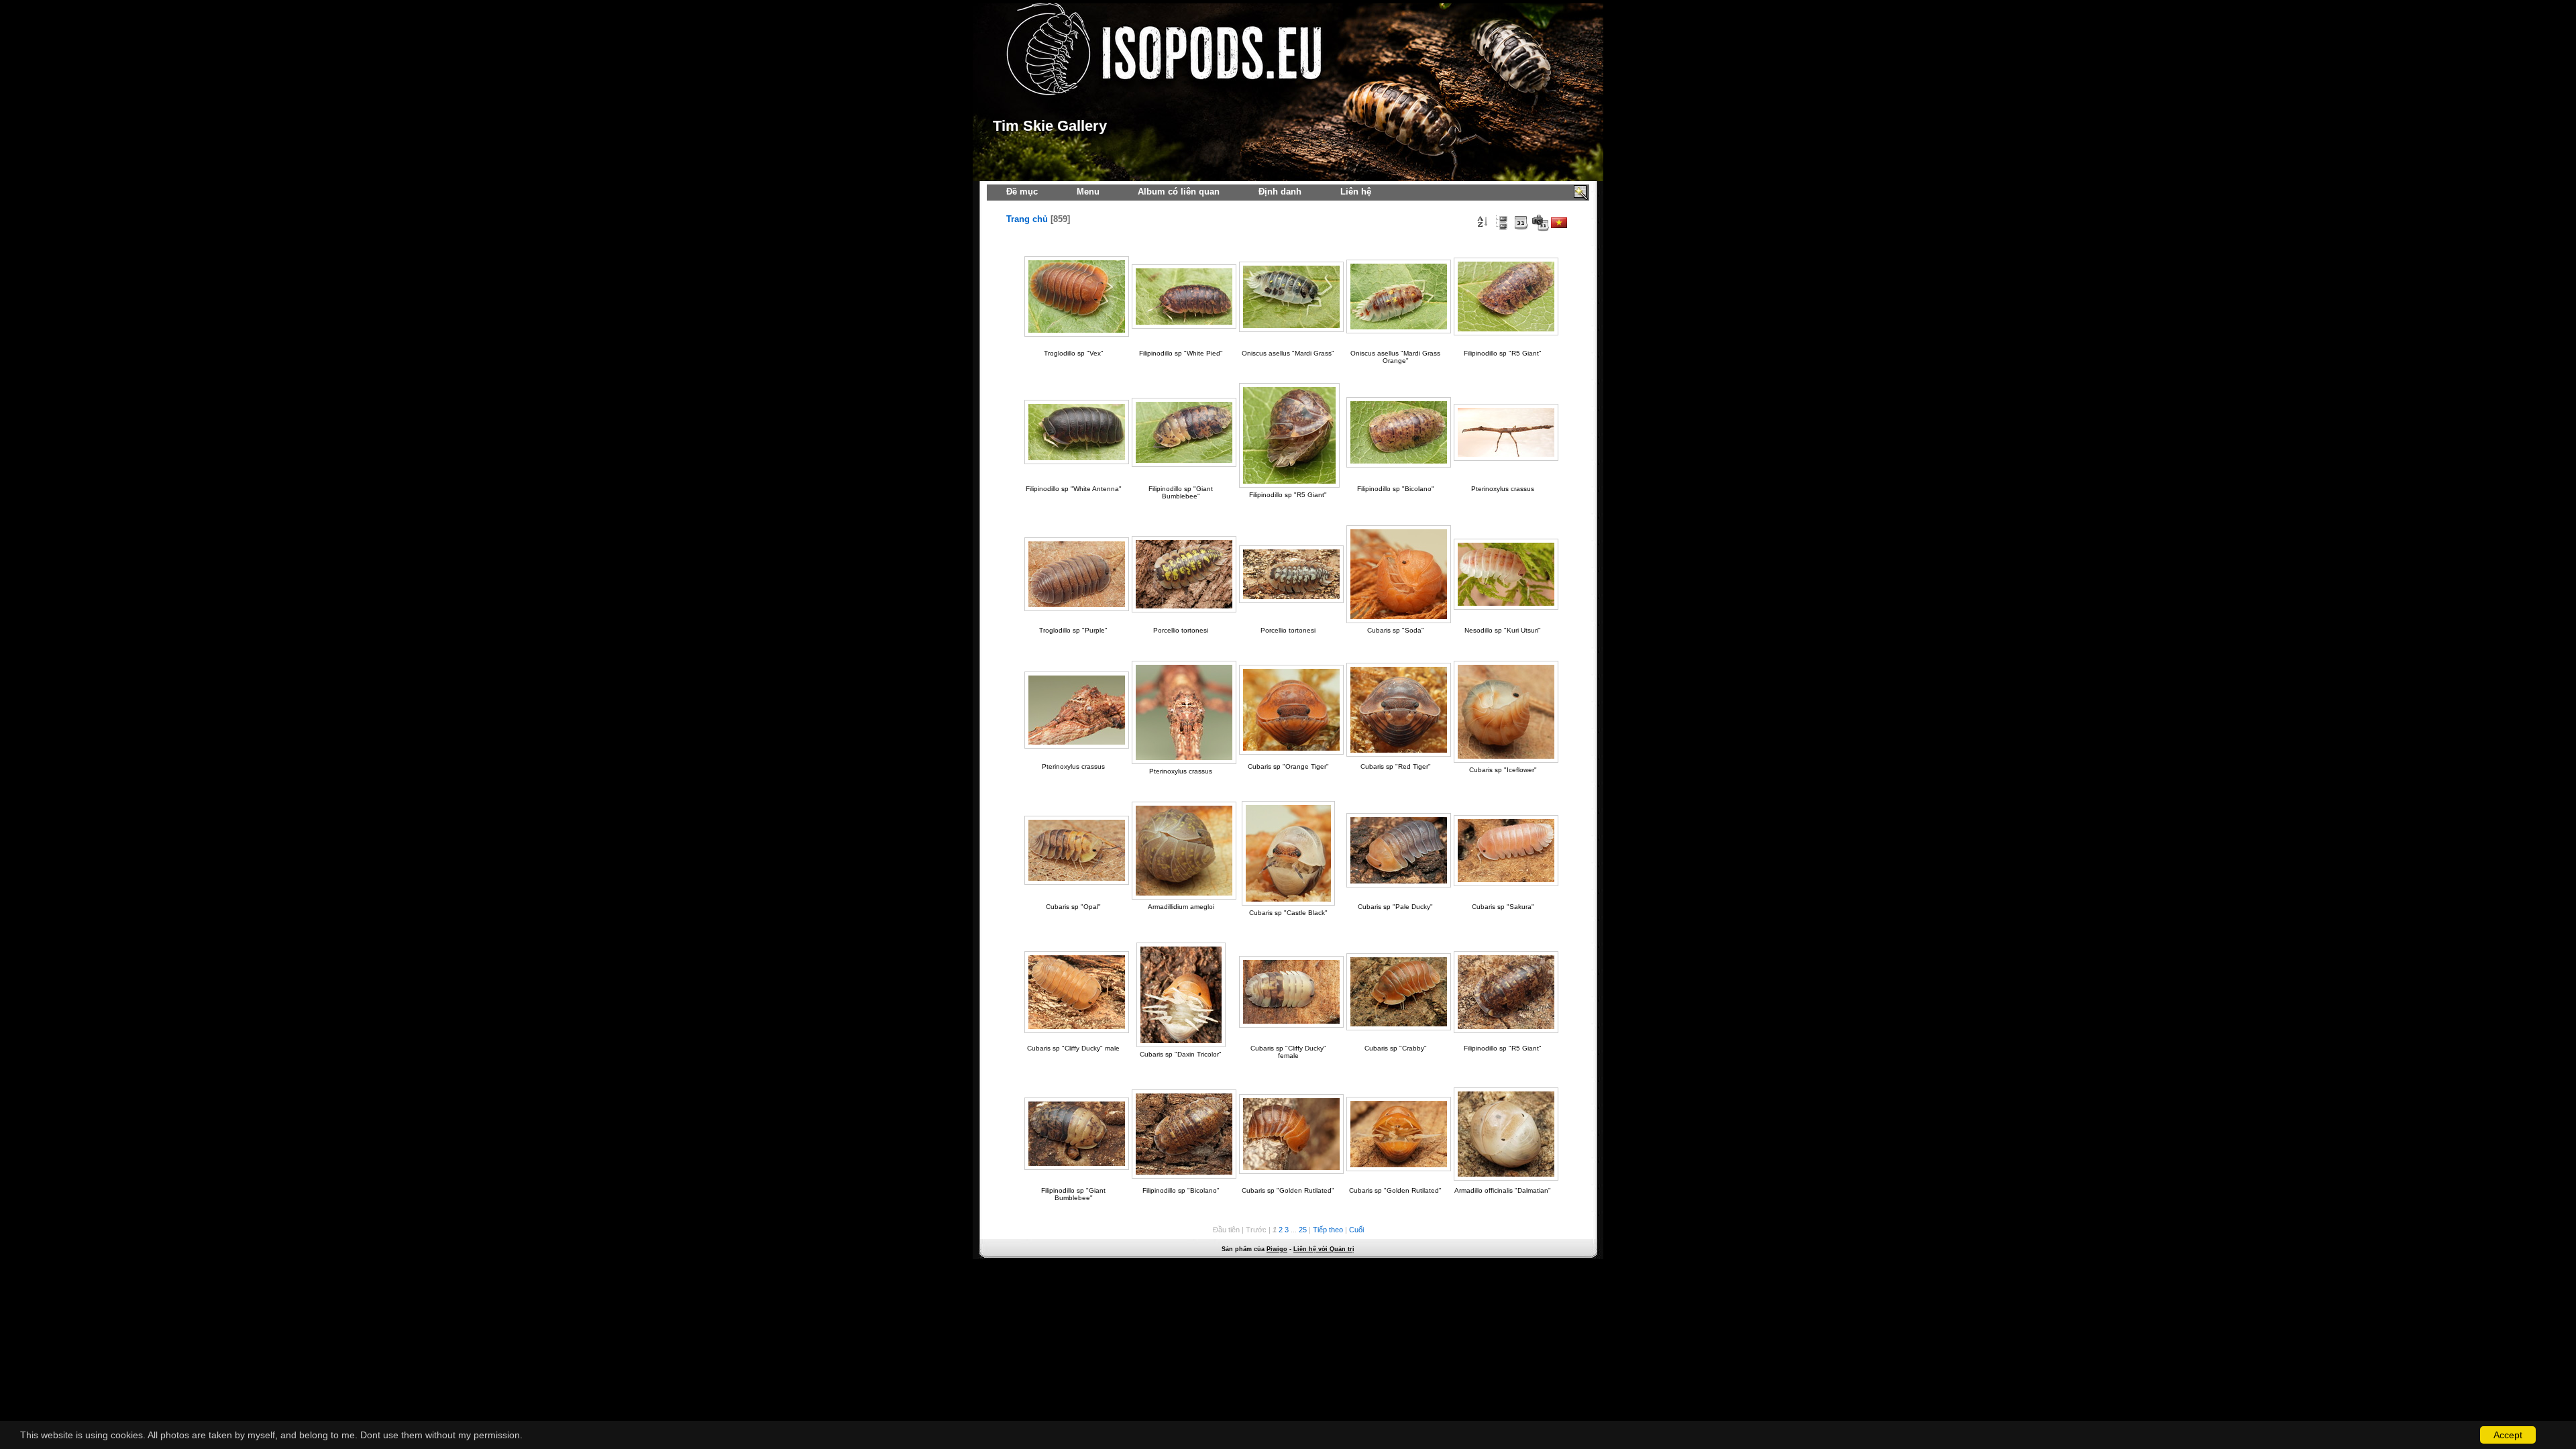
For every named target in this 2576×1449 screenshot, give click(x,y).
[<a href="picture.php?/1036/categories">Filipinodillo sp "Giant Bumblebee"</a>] (1073, 1134)
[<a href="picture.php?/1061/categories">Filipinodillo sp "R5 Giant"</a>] (1503, 297)
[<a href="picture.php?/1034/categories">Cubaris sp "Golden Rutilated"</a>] (1288, 1134)
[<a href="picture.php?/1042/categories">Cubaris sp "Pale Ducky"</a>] (1395, 850)
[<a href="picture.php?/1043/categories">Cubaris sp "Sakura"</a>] (1503, 851)
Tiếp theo (1328, 1230)
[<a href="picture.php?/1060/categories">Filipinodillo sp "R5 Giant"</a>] (1288, 435)
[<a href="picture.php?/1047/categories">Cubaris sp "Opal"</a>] (1073, 850)
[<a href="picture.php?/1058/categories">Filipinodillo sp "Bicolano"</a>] (1395, 432)
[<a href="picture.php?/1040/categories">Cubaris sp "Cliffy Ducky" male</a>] (1073, 992)
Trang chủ (1027, 219)
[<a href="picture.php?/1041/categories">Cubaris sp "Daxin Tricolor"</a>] (1181, 995)
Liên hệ (1356, 192)
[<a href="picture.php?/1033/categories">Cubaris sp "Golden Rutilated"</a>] (1395, 1134)
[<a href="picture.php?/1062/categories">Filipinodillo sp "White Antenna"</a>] (1073, 432)
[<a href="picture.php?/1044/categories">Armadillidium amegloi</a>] (1181, 851)
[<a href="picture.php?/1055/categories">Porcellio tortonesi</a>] (1288, 574)
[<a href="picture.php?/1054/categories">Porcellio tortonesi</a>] (1181, 574)
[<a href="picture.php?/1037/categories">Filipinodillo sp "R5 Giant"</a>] (1503, 992)
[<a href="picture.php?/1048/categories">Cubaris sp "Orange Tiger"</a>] (1288, 710)
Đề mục (1022, 192)
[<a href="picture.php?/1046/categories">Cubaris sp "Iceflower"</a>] (1503, 712)
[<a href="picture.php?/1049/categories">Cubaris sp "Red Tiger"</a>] (1395, 710)
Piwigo (1277, 1249)
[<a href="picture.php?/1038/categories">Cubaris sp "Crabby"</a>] (1395, 992)
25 (1303, 1230)
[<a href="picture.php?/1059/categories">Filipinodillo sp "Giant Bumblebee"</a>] (1181, 432)
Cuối (1356, 1230)
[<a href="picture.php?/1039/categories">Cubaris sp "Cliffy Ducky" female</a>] (1288, 992)
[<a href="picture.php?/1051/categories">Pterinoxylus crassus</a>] (1073, 710)
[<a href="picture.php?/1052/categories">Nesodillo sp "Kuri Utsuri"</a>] (1503, 574)
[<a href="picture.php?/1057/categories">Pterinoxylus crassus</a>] (1503, 432)
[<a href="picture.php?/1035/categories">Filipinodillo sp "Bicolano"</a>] (1181, 1134)
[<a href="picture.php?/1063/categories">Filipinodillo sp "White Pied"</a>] (1181, 297)
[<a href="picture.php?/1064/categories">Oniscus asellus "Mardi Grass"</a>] (1288, 297)
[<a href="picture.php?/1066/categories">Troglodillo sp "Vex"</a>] (1073, 297)
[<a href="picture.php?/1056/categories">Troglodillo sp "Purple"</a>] (1073, 574)
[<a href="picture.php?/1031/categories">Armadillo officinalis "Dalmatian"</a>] (1503, 1134)
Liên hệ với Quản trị (1324, 1249)
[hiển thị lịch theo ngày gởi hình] (1521, 223)
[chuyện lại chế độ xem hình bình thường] (1501, 223)
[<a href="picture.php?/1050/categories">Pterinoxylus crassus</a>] (1181, 712)
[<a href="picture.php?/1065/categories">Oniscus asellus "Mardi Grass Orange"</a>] (1395, 297)
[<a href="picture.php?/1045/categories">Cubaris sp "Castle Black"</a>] (1288, 853)
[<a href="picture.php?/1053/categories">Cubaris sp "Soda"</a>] (1395, 574)
